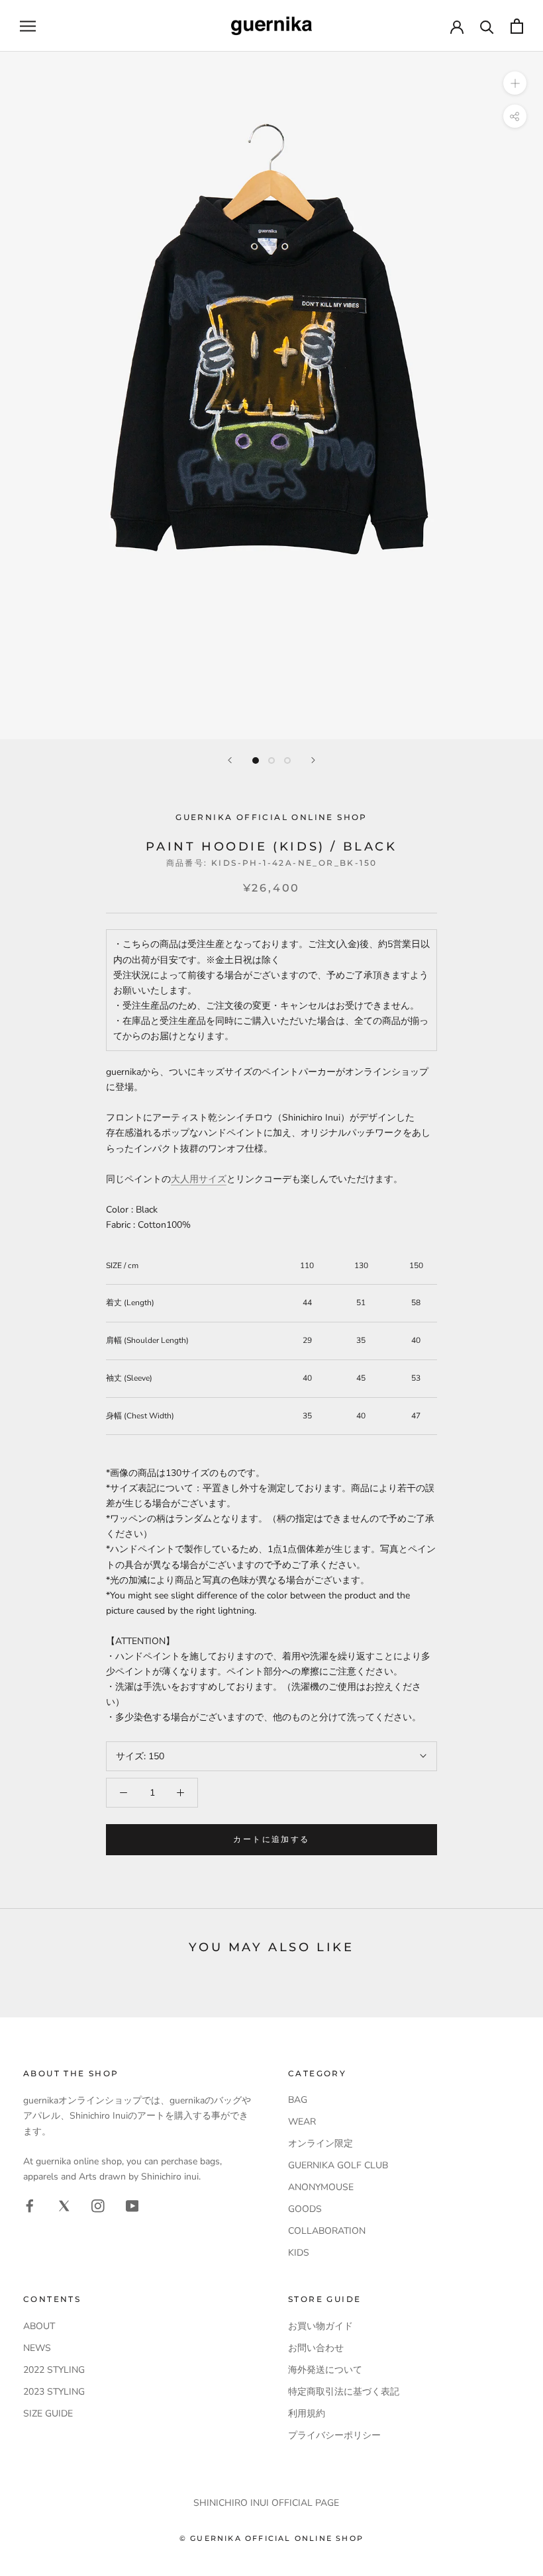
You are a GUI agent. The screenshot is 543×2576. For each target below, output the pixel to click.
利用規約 (307, 2414)
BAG (298, 2100)
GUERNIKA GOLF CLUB (338, 2165)
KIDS (299, 2253)
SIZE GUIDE (48, 2414)
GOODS (305, 2209)
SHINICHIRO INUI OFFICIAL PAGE (266, 2503)
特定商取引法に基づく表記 (344, 2392)
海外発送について (325, 2370)
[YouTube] (132, 2205)
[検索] (487, 26)
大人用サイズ (199, 1179)
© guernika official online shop (271, 2538)
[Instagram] (98, 2205)
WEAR (302, 2122)
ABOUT (39, 2326)
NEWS (37, 2348)
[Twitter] (64, 2205)
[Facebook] (30, 2205)
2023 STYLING (54, 2392)
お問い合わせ (316, 2348)
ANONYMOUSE (321, 2187)
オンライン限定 (321, 2143)
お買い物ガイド (321, 2326)
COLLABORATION (327, 2231)
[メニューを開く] (28, 26)
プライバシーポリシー (334, 2435)
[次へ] (313, 760)
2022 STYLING (54, 2370)
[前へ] (230, 760)
